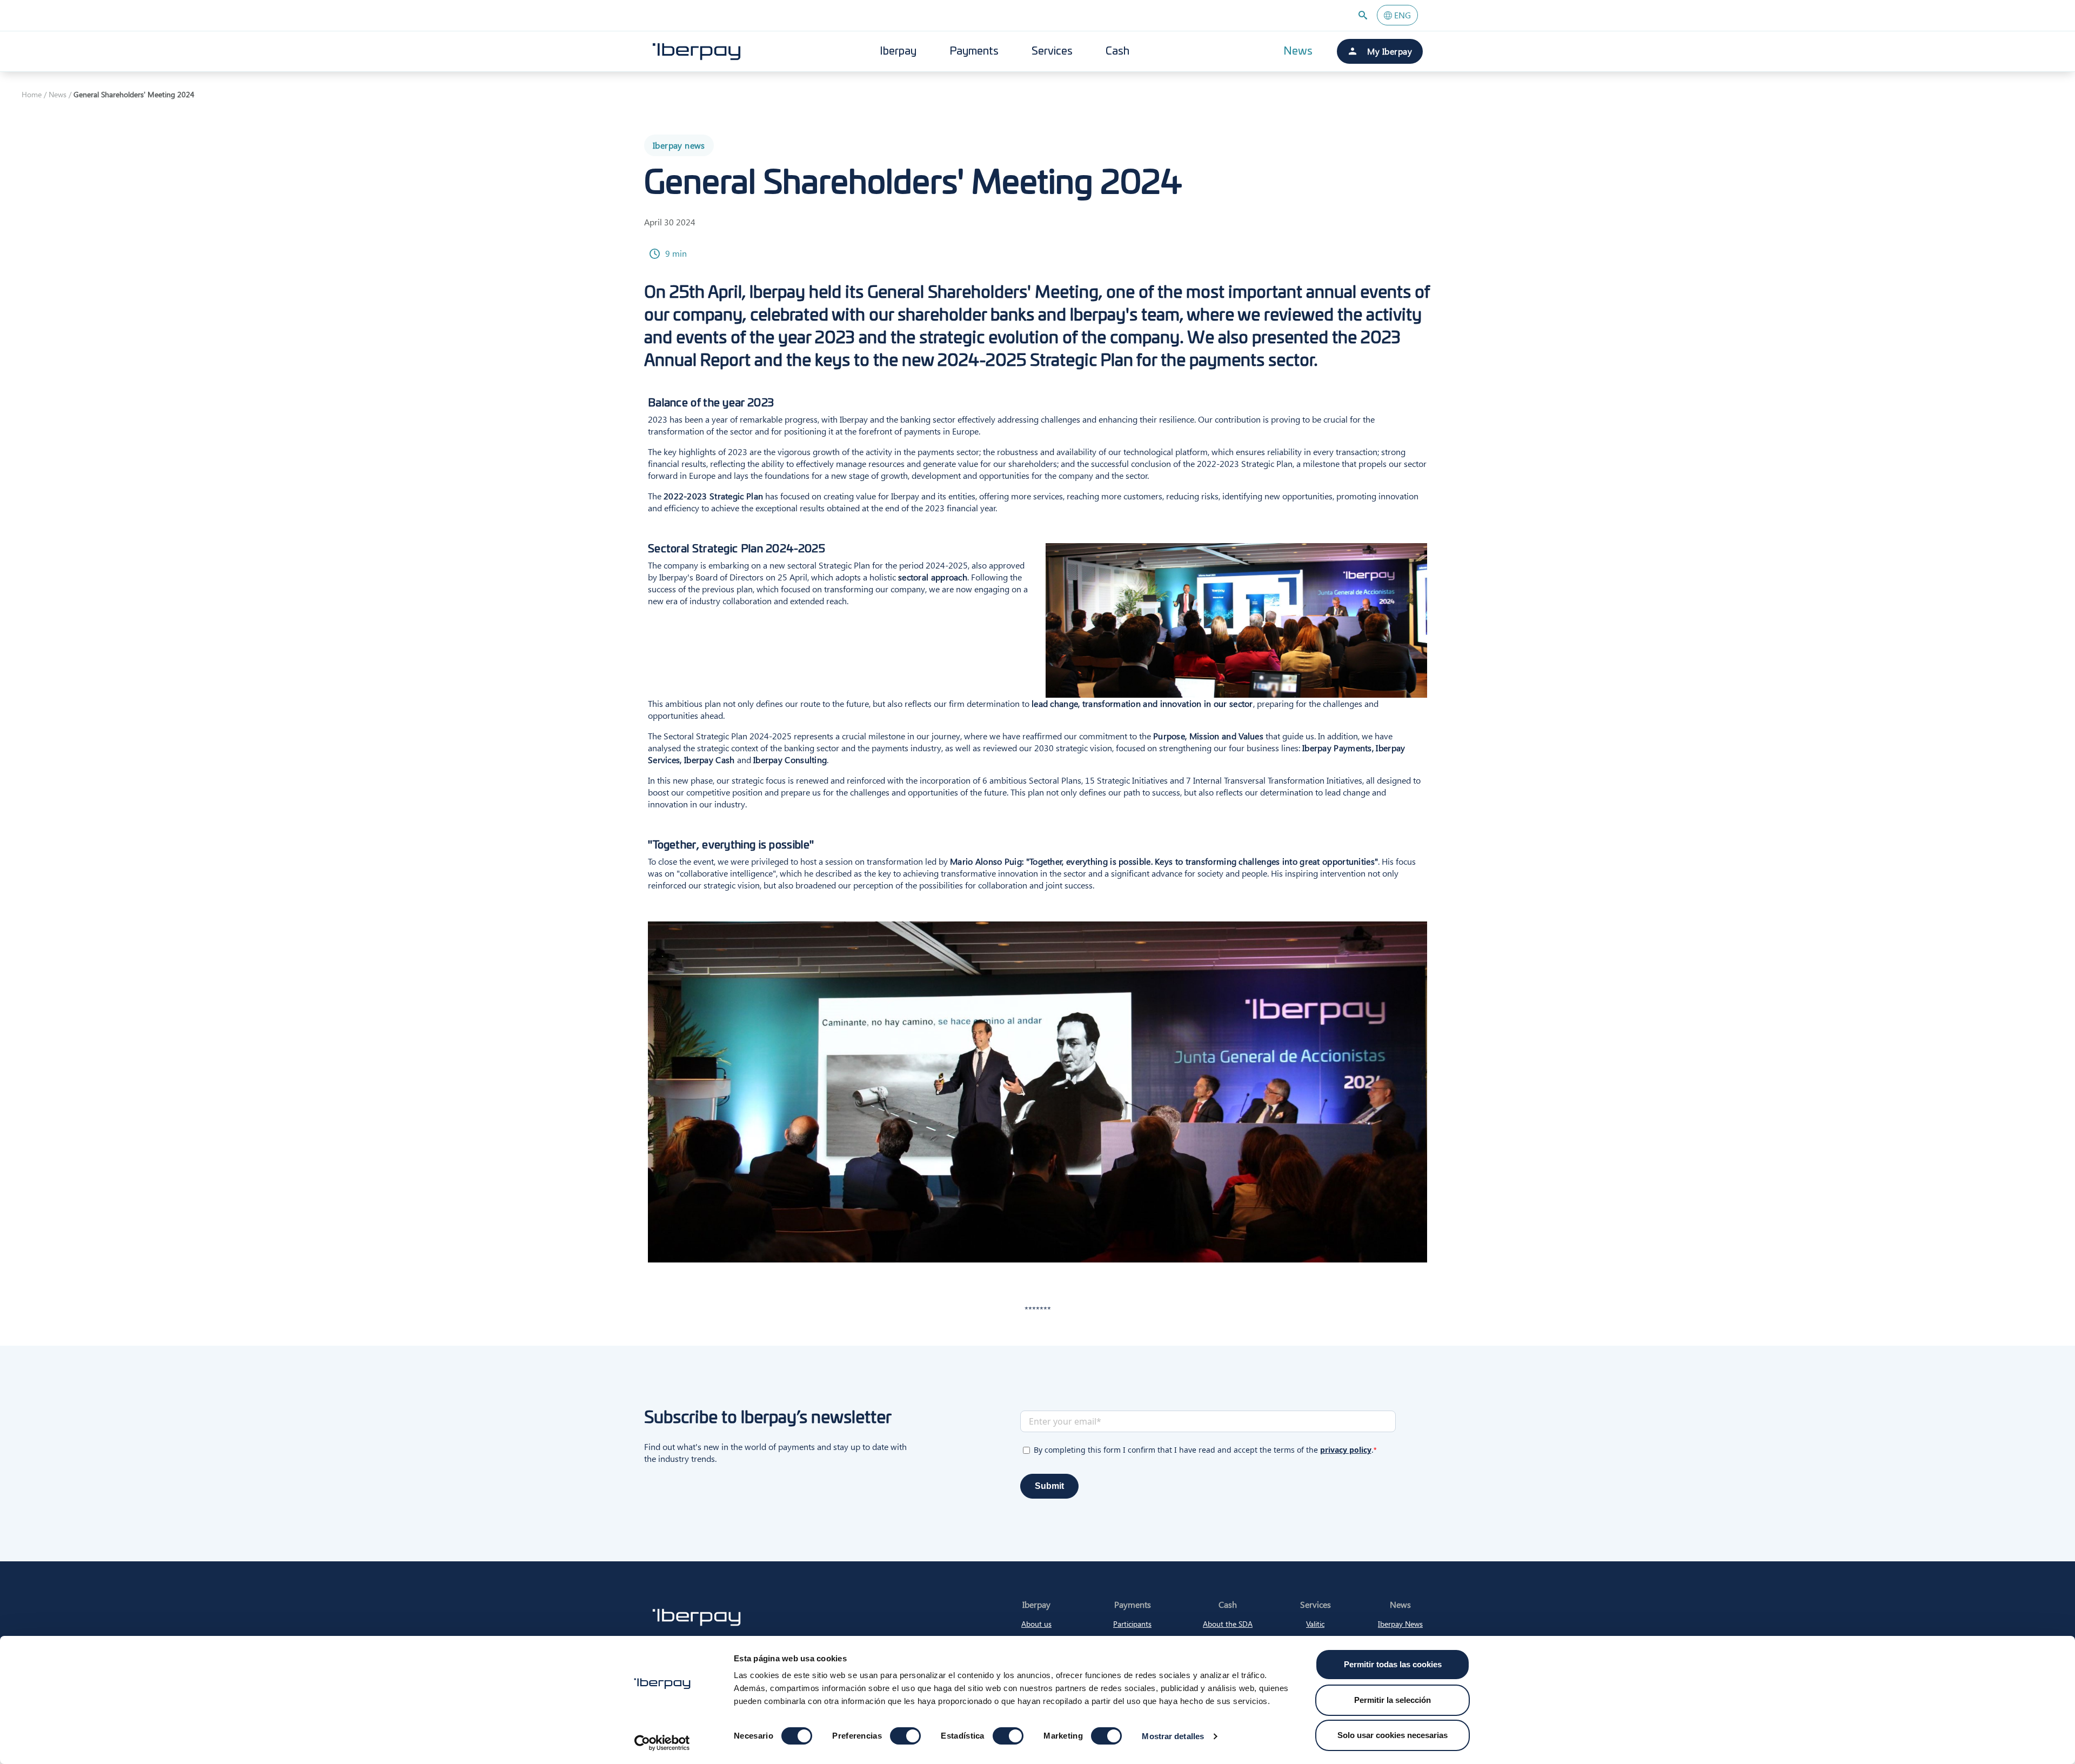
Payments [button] (974, 51)
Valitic (1315, 1624)
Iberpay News (1400, 1624)
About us (1036, 1624)
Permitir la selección (1393, 1700)
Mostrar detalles (1173, 1736)
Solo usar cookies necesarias (1393, 1735)
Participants (1132, 1624)
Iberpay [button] (898, 51)
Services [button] (1052, 51)
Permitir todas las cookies (1393, 1664)
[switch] (905, 1736)
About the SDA (1228, 1624)
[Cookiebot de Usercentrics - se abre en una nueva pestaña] (662, 1743)
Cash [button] (1117, 51)
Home (32, 94)
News (1298, 51)
